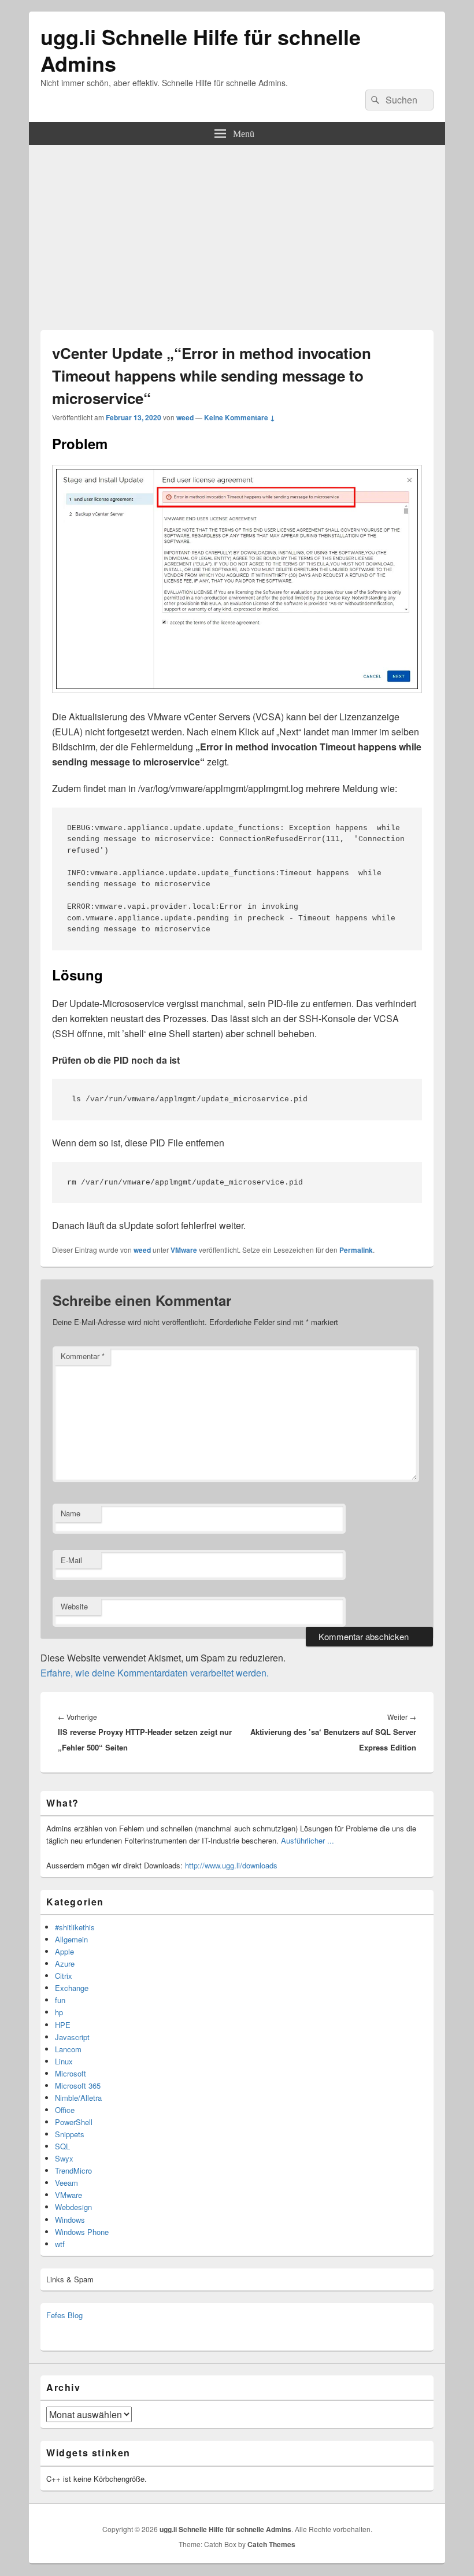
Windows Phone (82, 2232)
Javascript (72, 2037)
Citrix (64, 1976)
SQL (62, 2146)
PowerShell (74, 2122)
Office (65, 2110)
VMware (184, 1250)
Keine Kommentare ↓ (240, 417)
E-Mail (71, 1560)
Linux (64, 2061)
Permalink (356, 1250)
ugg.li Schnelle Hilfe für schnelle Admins (201, 50)
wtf (60, 2244)
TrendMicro (73, 2170)
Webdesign (73, 2207)
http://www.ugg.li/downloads (231, 1865)
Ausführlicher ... (308, 1840)
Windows (70, 2220)
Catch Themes (271, 2544)
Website (74, 1606)
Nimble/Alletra (78, 2098)
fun (60, 2000)
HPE (63, 2025)
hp (59, 2012)
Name (71, 1513)
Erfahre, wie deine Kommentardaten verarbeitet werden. (155, 1673)
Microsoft (71, 2073)
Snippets (70, 2134)
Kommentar (83, 1356)
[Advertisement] (237, 232)
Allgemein (71, 1939)
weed (185, 417)
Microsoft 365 (78, 2085)
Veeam (66, 2183)
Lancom (68, 2049)
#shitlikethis (75, 1927)
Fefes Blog (64, 2315)
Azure (65, 1964)
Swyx (64, 2158)
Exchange (72, 1988)
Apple (64, 1951)
